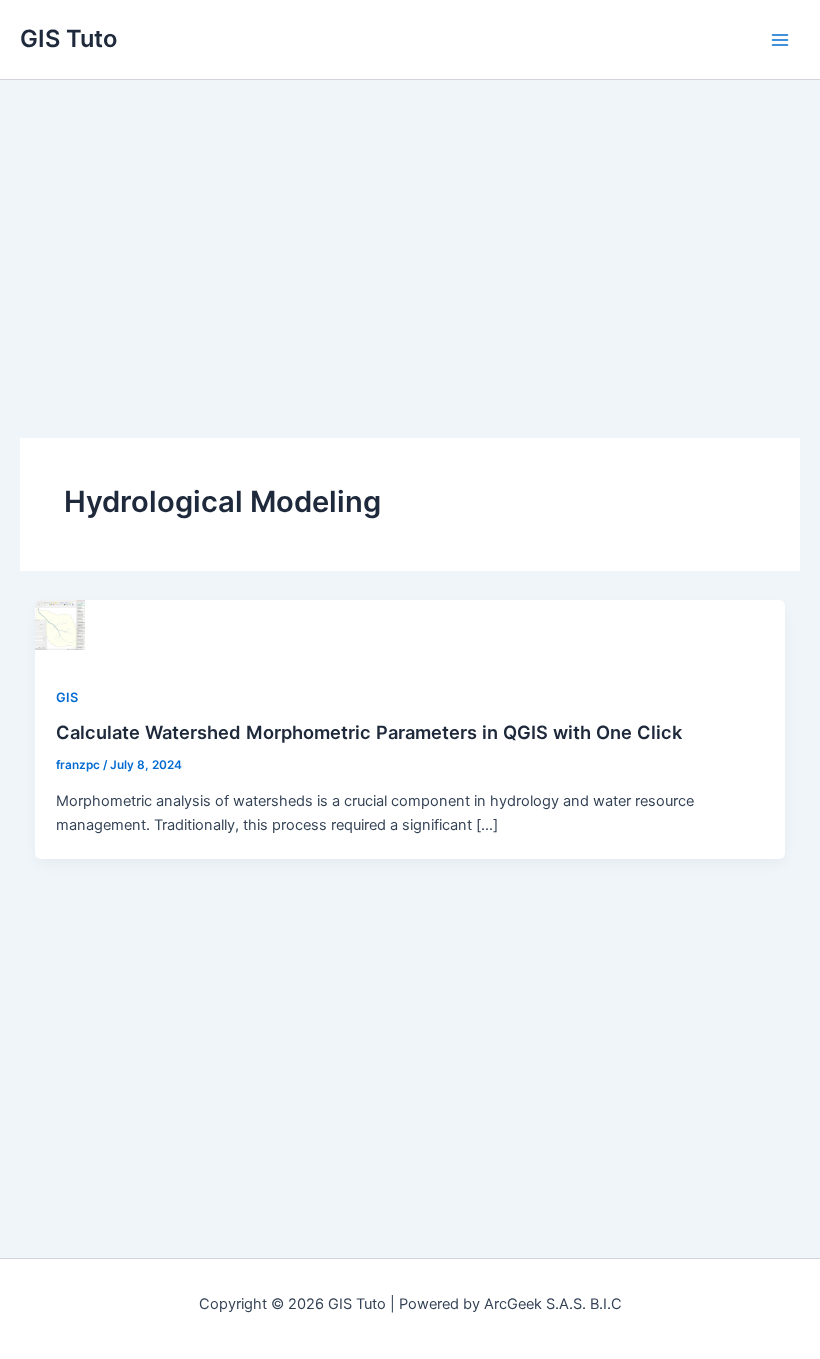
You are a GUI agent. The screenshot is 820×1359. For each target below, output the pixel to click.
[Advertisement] (410, 230)
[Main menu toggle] (780, 39)
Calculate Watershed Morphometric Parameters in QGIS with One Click (369, 732)
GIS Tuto (68, 38)
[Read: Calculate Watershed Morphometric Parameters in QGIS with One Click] (60, 624)
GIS (67, 697)
